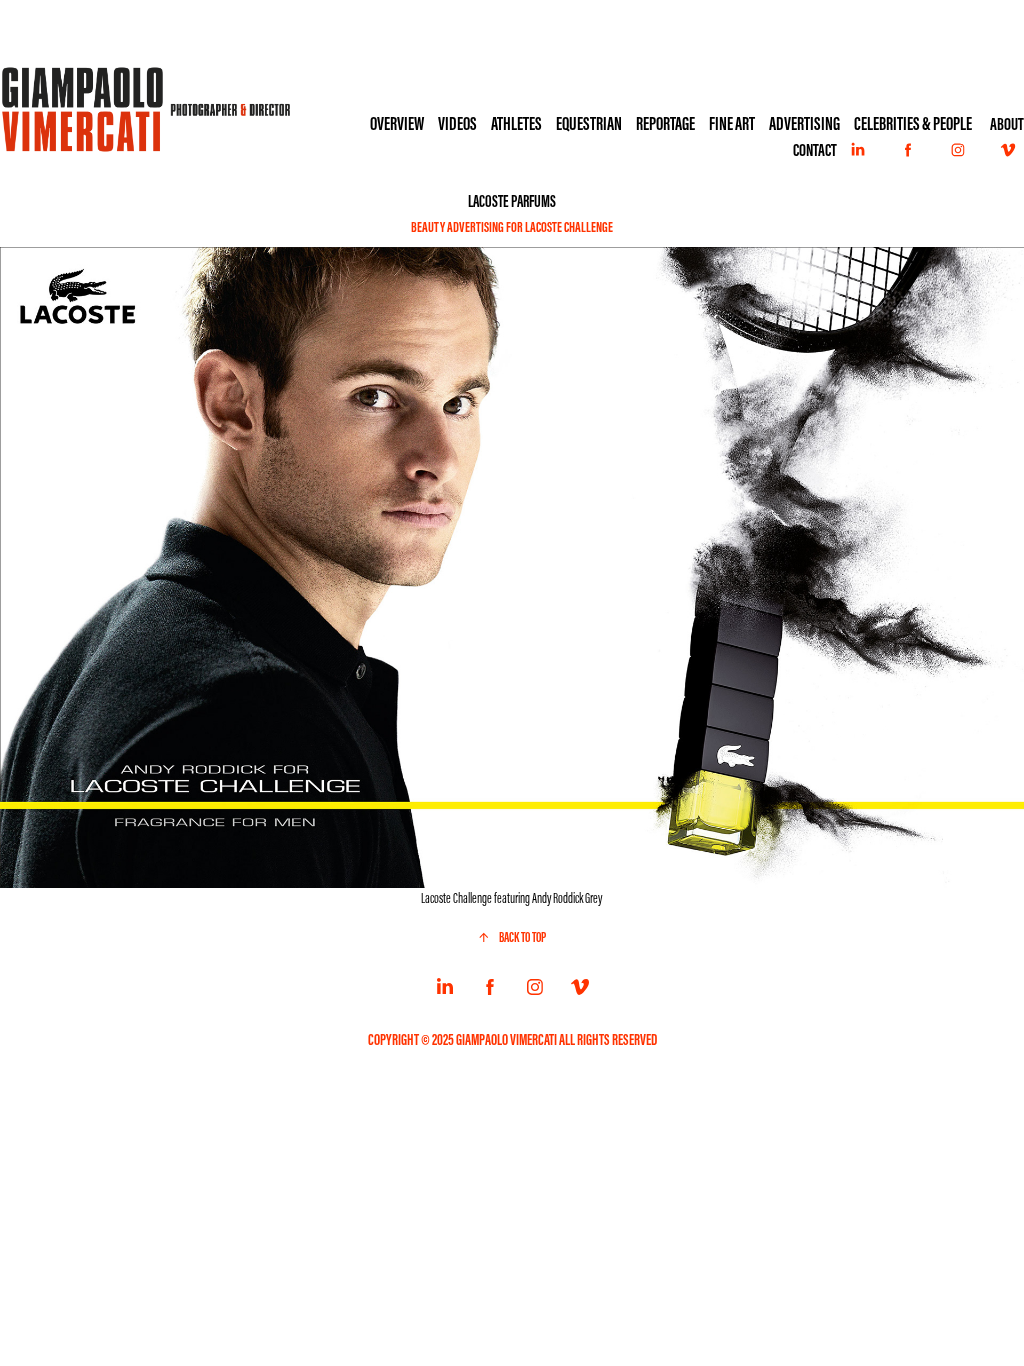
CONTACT (815, 150)
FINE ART (732, 123)
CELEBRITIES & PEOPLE (913, 123)
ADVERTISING (804, 123)
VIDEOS (457, 123)
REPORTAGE (665, 123)
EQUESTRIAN (589, 123)
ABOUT (1007, 124)
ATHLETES (516, 123)
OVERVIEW (397, 123)
